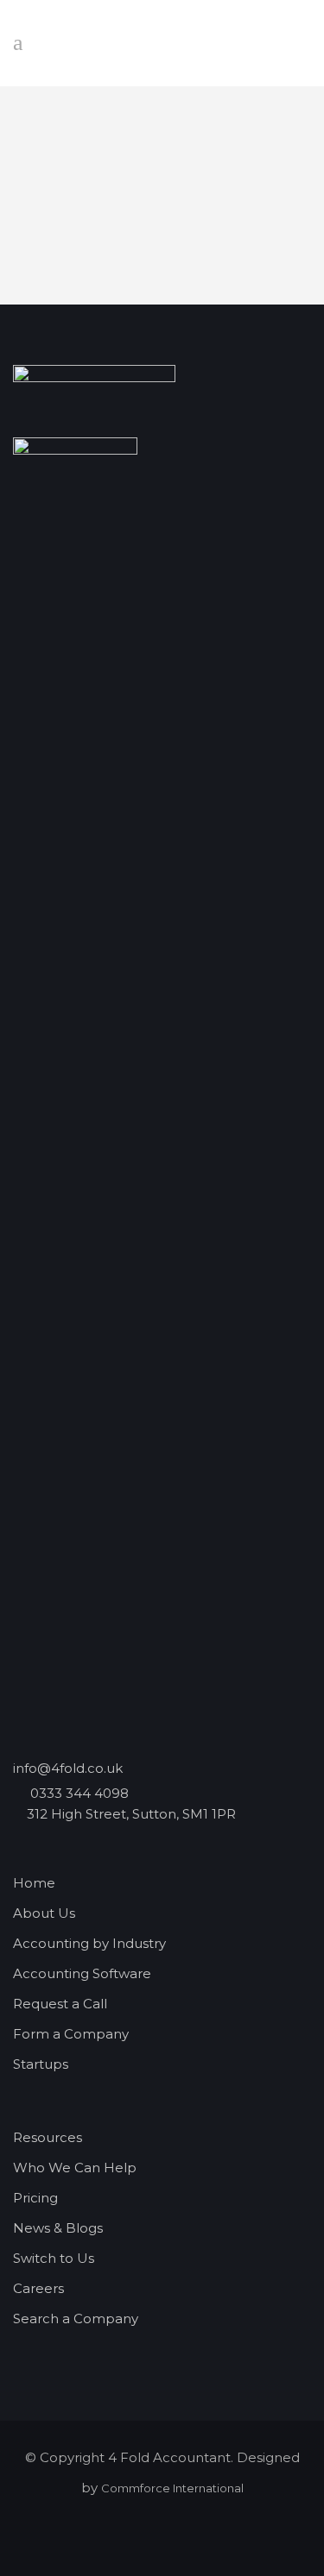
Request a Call (60, 2004)
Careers (38, 2288)
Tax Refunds (162, 147)
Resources (48, 2137)
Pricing (35, 2198)
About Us (44, 1913)
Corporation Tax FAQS (162, 231)
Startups (41, 2064)
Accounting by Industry (89, 1943)
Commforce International (172, 2488)
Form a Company (71, 2034)
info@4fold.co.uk (68, 1768)
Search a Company (76, 2318)
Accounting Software (82, 1973)
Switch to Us (54, 2258)
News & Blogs (58, 2228)
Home (34, 1883)
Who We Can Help (75, 2168)
